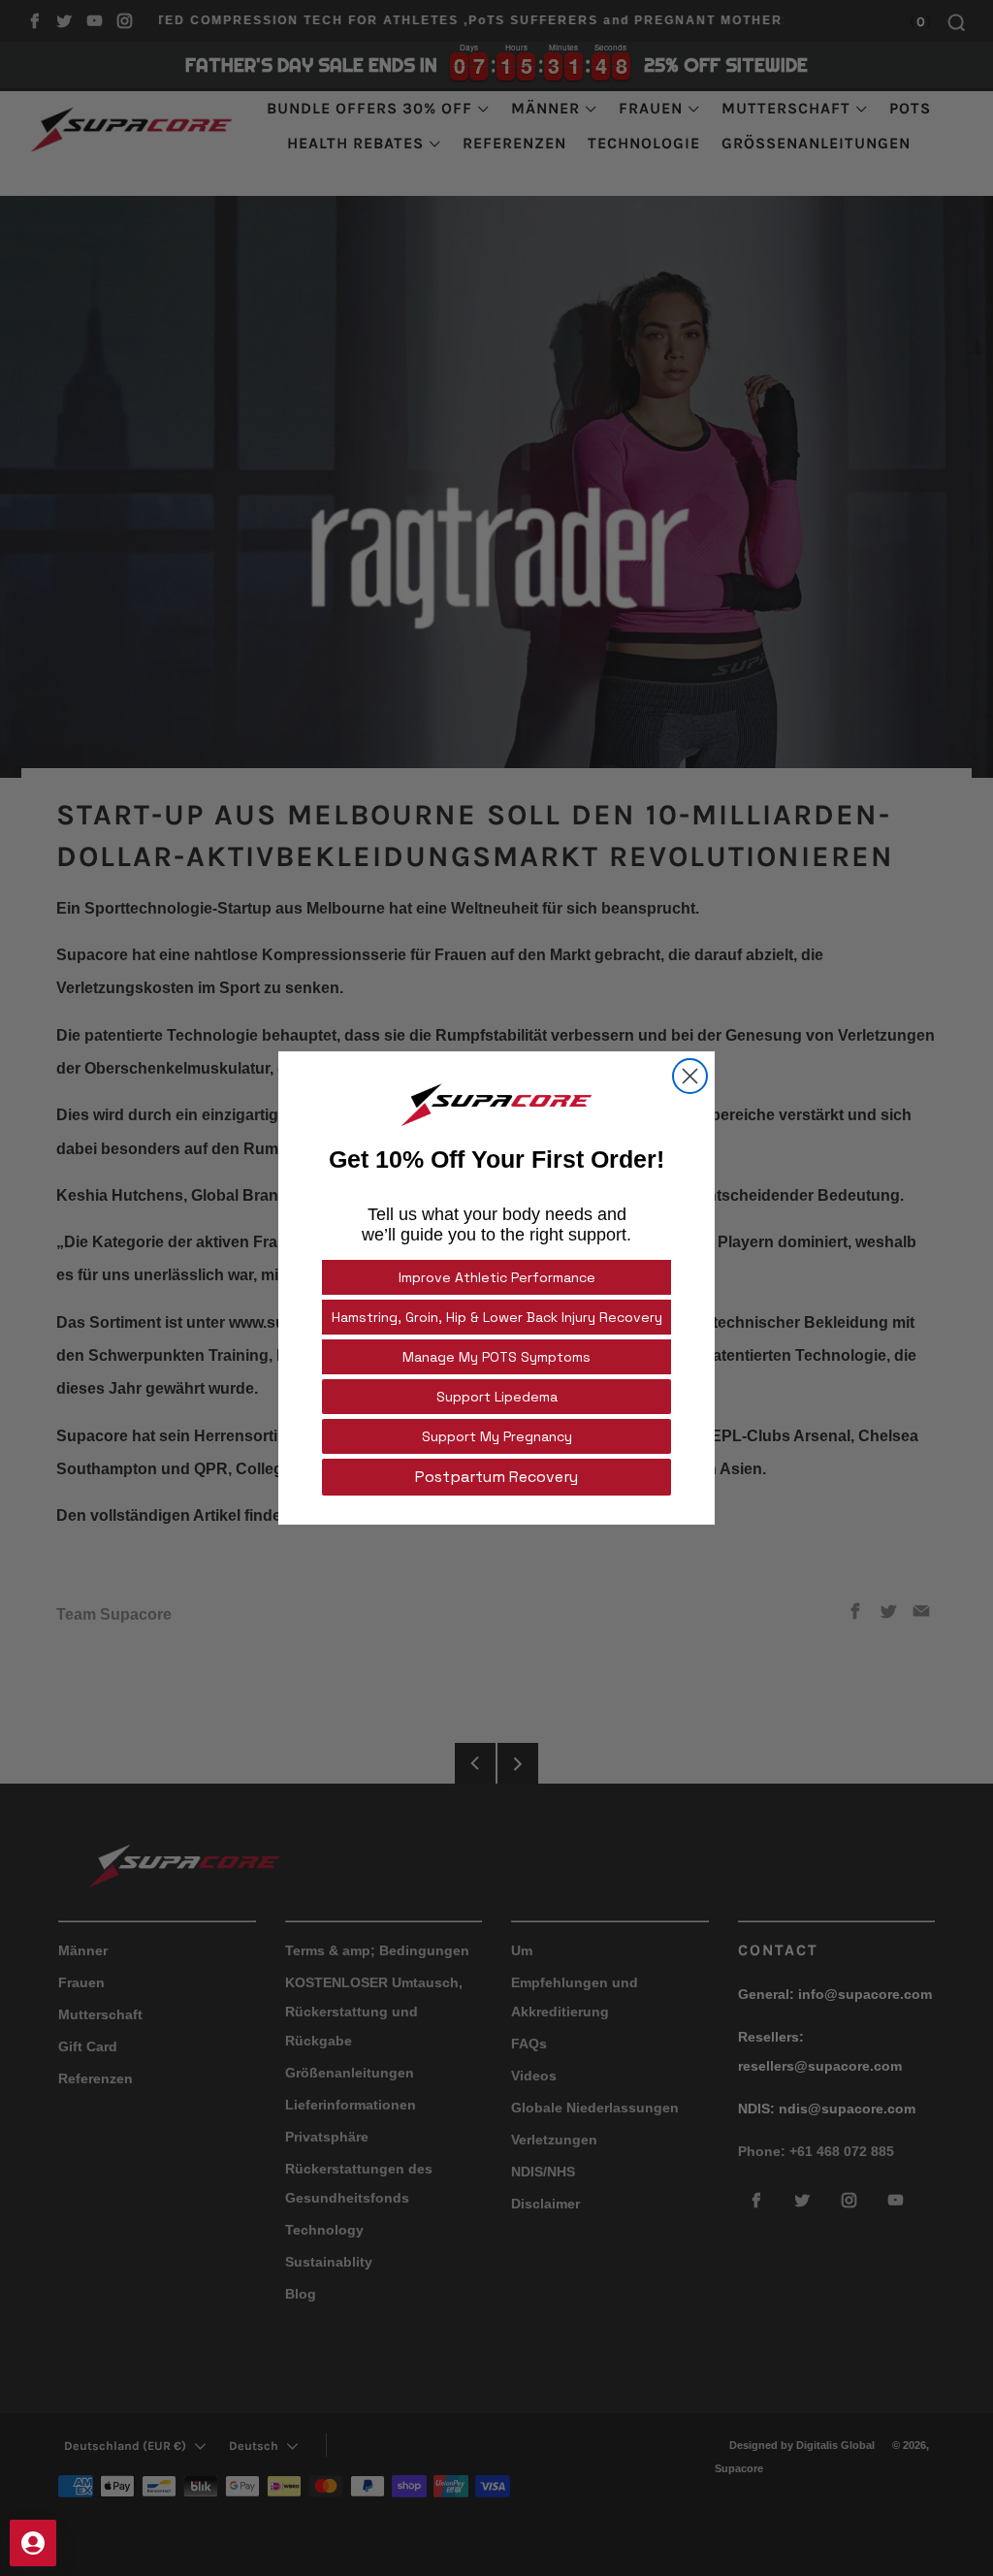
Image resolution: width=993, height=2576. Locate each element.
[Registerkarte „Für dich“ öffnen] (33, 2543)
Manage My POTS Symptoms (496, 1357)
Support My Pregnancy (497, 1436)
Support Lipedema (497, 1397)
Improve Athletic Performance (497, 1277)
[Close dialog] (690, 1076)
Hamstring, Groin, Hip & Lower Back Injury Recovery (497, 1317)
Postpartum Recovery (496, 1477)
